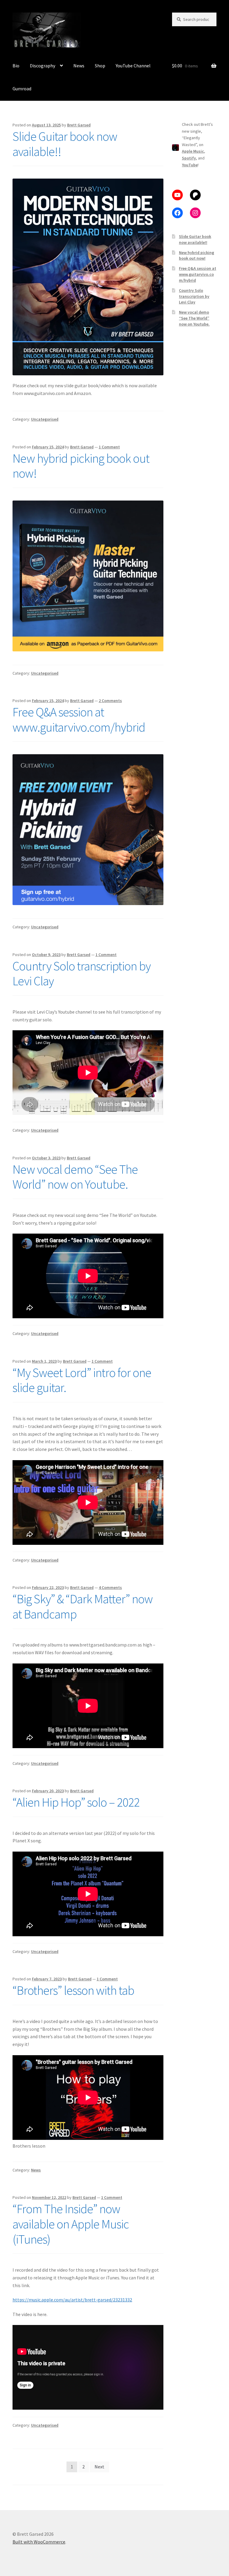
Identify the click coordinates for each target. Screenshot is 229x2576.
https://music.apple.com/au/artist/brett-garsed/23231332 (72, 2300)
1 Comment (109, 447)
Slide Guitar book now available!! (65, 144)
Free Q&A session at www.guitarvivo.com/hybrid (79, 719)
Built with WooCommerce (39, 2542)
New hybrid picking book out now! (81, 466)
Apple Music (193, 151)
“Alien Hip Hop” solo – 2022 (76, 1802)
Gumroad (22, 89)
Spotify (189, 158)
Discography (42, 66)
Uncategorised (45, 419)
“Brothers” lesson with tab (73, 1990)
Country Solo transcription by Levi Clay (82, 973)
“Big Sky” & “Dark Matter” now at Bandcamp (83, 1606)
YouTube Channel (133, 66)
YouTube (190, 165)
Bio (16, 66)
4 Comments (110, 1587)
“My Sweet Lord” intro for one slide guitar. (82, 1380)
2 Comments (110, 701)
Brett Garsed (79, 125)
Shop (100, 66)
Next (99, 2467)
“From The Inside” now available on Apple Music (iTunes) (71, 2224)
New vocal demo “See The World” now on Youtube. (75, 1177)
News (79, 66)
